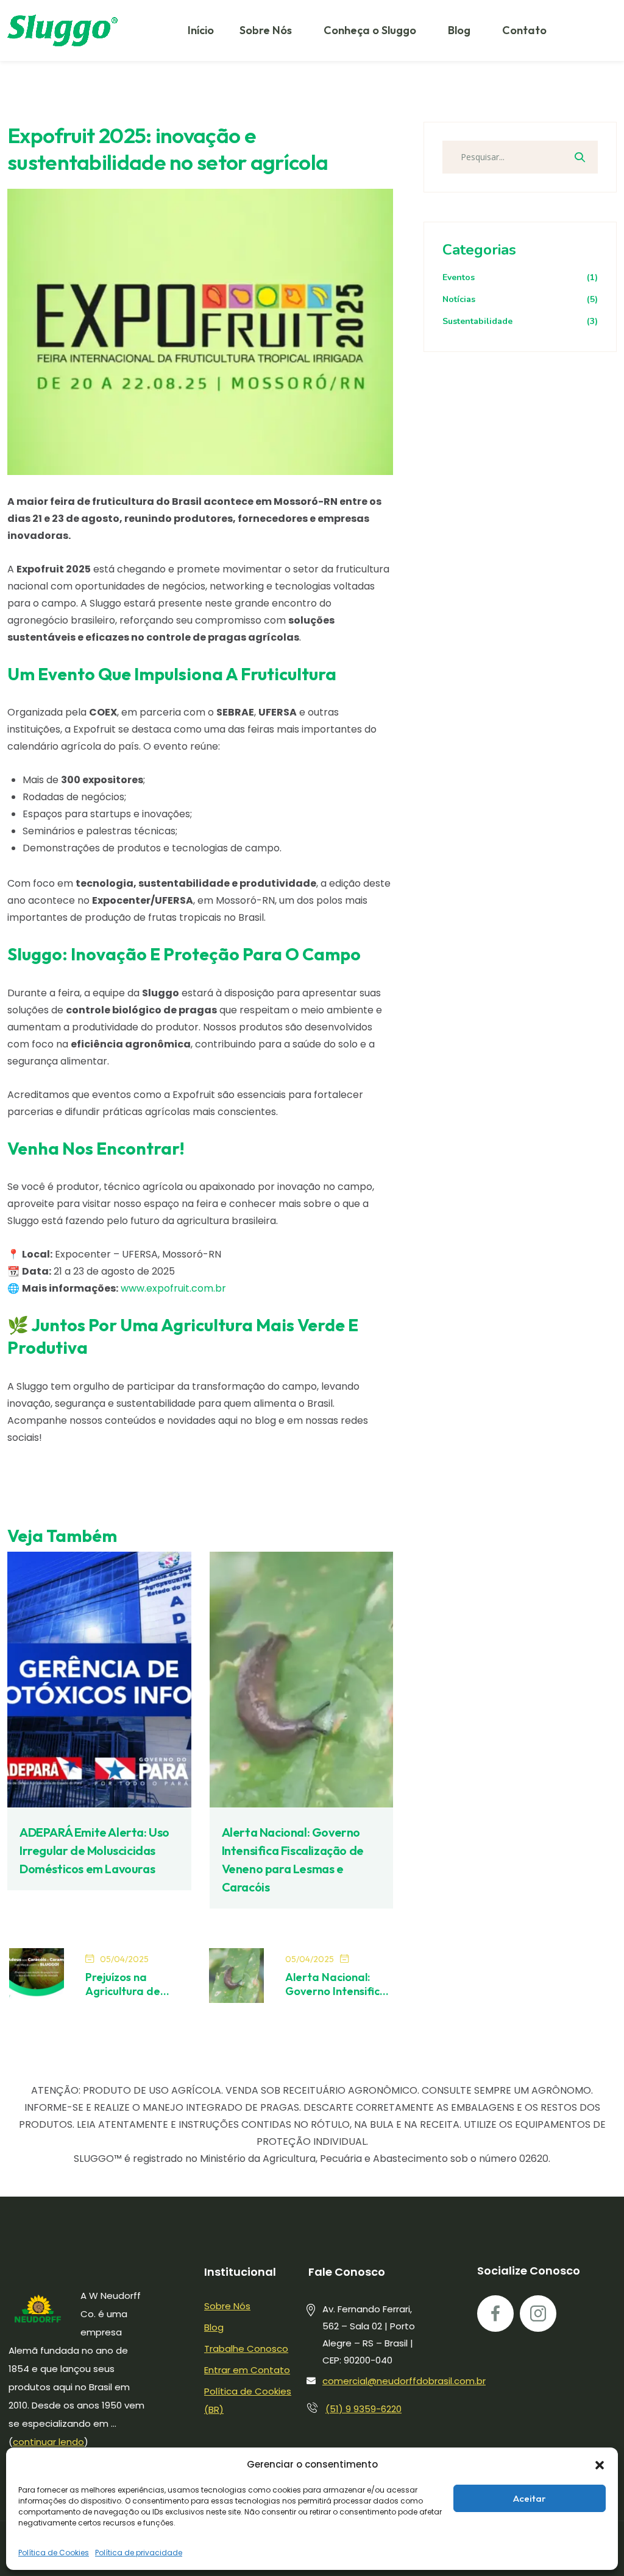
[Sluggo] (62, 30)
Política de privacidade (139, 2553)
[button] (600, 2465)
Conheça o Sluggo (370, 30)
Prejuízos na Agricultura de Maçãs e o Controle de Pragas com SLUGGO (136, 1984)
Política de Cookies (54, 2553)
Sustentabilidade (520, 321)
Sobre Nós (266, 30)
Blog (459, 30)
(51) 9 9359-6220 (363, 2409)
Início (201, 30)
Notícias (520, 299)
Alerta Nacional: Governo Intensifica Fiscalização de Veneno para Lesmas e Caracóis (336, 1984)
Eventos (520, 277)
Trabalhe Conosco (246, 2349)
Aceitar (530, 2498)
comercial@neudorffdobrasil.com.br (404, 2381)
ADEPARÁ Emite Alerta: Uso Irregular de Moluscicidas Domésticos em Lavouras (94, 1850)
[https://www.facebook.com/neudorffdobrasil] (495, 2314)
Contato (524, 30)
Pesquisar (580, 157)
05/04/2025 (124, 1959)
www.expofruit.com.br (173, 1288)
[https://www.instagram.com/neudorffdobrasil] (538, 2314)
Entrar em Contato (247, 2370)
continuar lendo (48, 2442)
